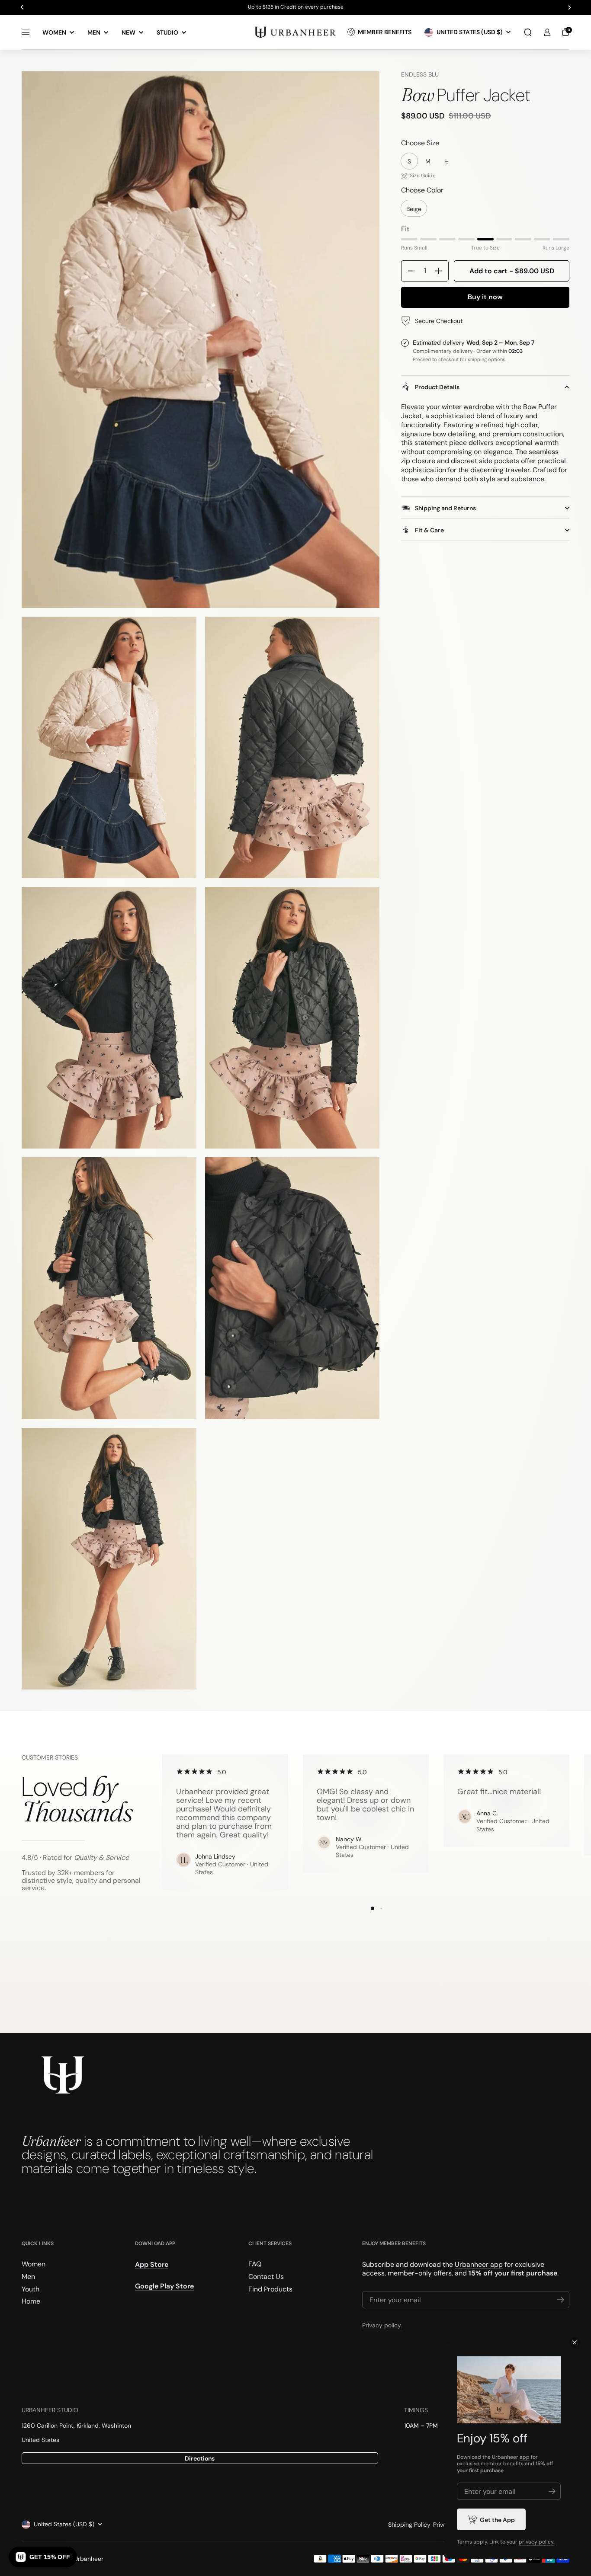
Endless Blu (420, 74)
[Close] (575, 2342)
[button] (528, 32)
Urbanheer (89, 2559)
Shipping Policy (409, 2525)
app (525, 2457)
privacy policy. (536, 2542)
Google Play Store (164, 2286)
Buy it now (485, 297)
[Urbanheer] (295, 32)
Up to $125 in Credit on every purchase (296, 7)
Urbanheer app (479, 2264)
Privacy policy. (382, 2325)
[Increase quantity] (442, 271)
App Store (152, 2264)
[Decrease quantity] (408, 271)
